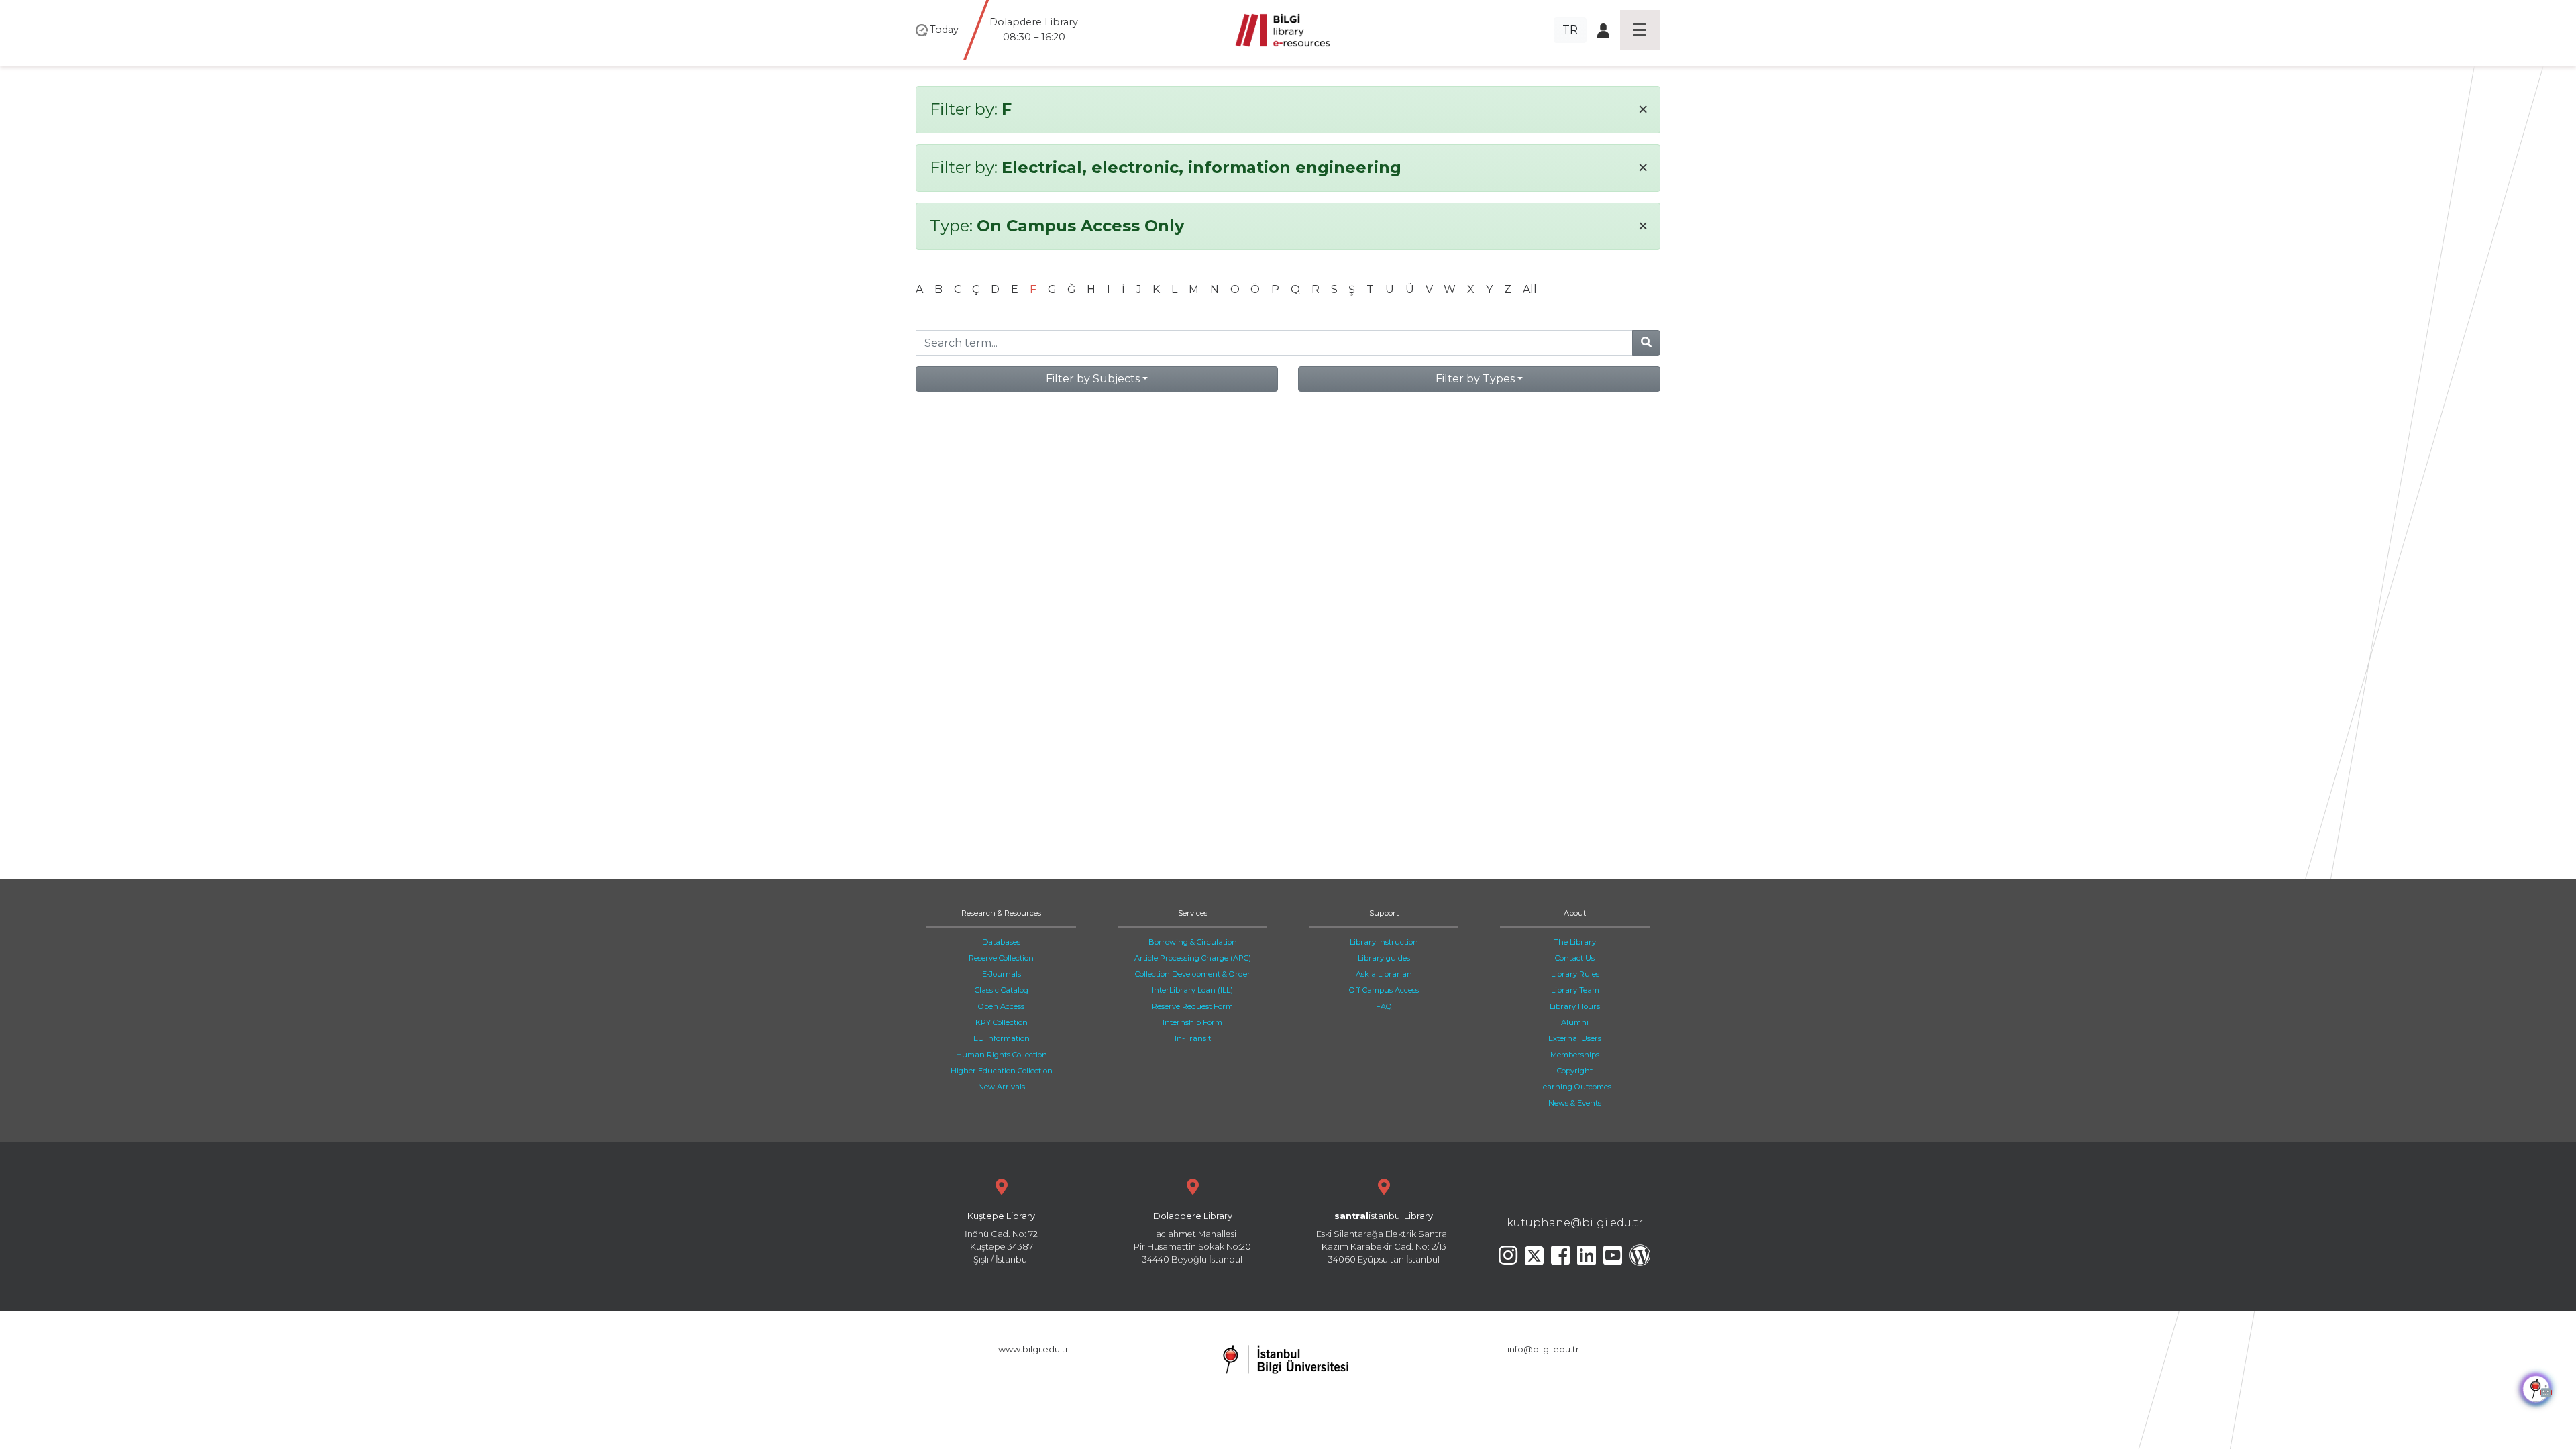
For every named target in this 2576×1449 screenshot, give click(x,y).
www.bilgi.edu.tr (1033, 1349)
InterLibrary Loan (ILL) (1192, 990)
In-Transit (1193, 1038)
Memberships (1575, 1055)
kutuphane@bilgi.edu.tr (1575, 1223)
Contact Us (1575, 958)
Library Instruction (1384, 942)
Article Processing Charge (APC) (1193, 958)
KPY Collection (1002, 1022)
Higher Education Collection (1002, 1071)
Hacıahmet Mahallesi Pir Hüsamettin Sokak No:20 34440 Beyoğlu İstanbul (1192, 1238)
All (1530, 289)
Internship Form (1192, 1022)
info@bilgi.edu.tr (1543, 1349)
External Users (1575, 1038)
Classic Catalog (1002, 990)
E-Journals (1002, 974)
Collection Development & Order (1193, 974)
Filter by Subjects (1093, 379)
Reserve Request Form (1192, 1006)
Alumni (1575, 1022)
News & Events (1575, 1103)
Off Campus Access (1384, 990)
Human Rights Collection (1002, 1055)
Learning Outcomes (1575, 1087)
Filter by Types (1475, 379)
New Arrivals (1002, 1087)
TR (1570, 30)
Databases (1001, 942)
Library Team (1575, 990)
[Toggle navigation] (1640, 30)
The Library (1575, 942)
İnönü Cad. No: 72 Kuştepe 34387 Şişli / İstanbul (1001, 1238)
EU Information (1002, 1038)
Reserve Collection (1001, 958)
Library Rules (1575, 974)
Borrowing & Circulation (1193, 942)
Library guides (1384, 958)
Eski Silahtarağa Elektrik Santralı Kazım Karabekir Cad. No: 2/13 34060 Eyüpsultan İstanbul (1384, 1238)
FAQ (1384, 1006)
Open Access (1001, 1006)
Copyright (1575, 1071)
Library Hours (1575, 1006)
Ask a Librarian (1384, 974)
